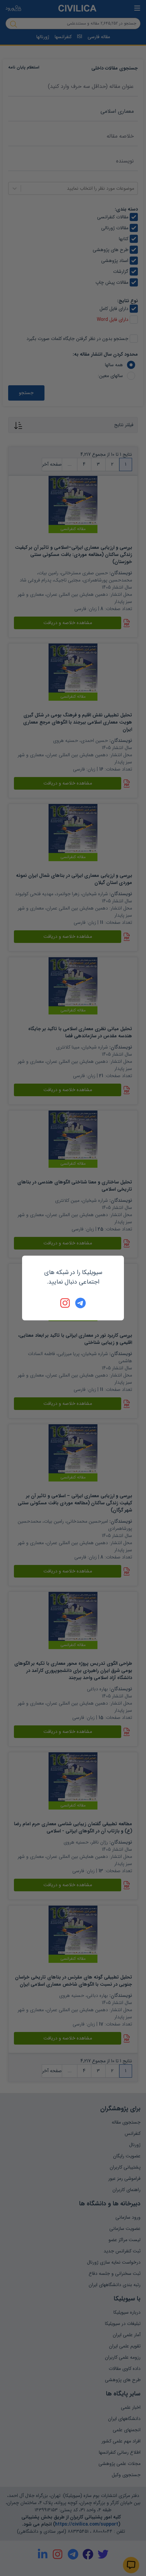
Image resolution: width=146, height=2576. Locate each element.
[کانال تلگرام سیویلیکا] (80, 1303)
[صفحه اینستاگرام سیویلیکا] (66, 1303)
